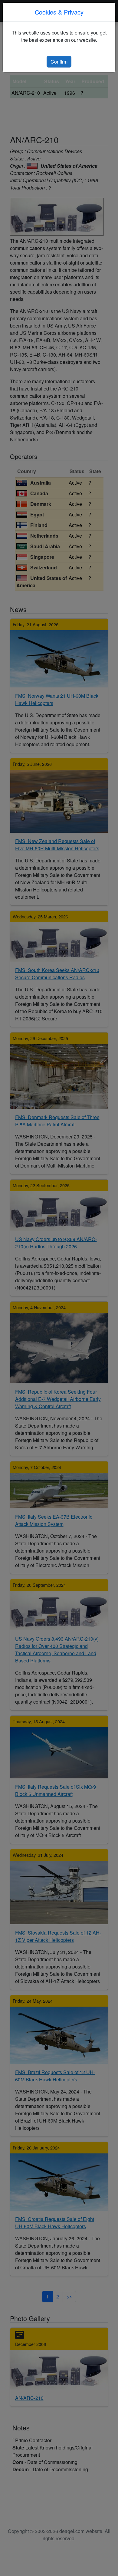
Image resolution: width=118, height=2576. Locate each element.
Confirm (59, 62)
